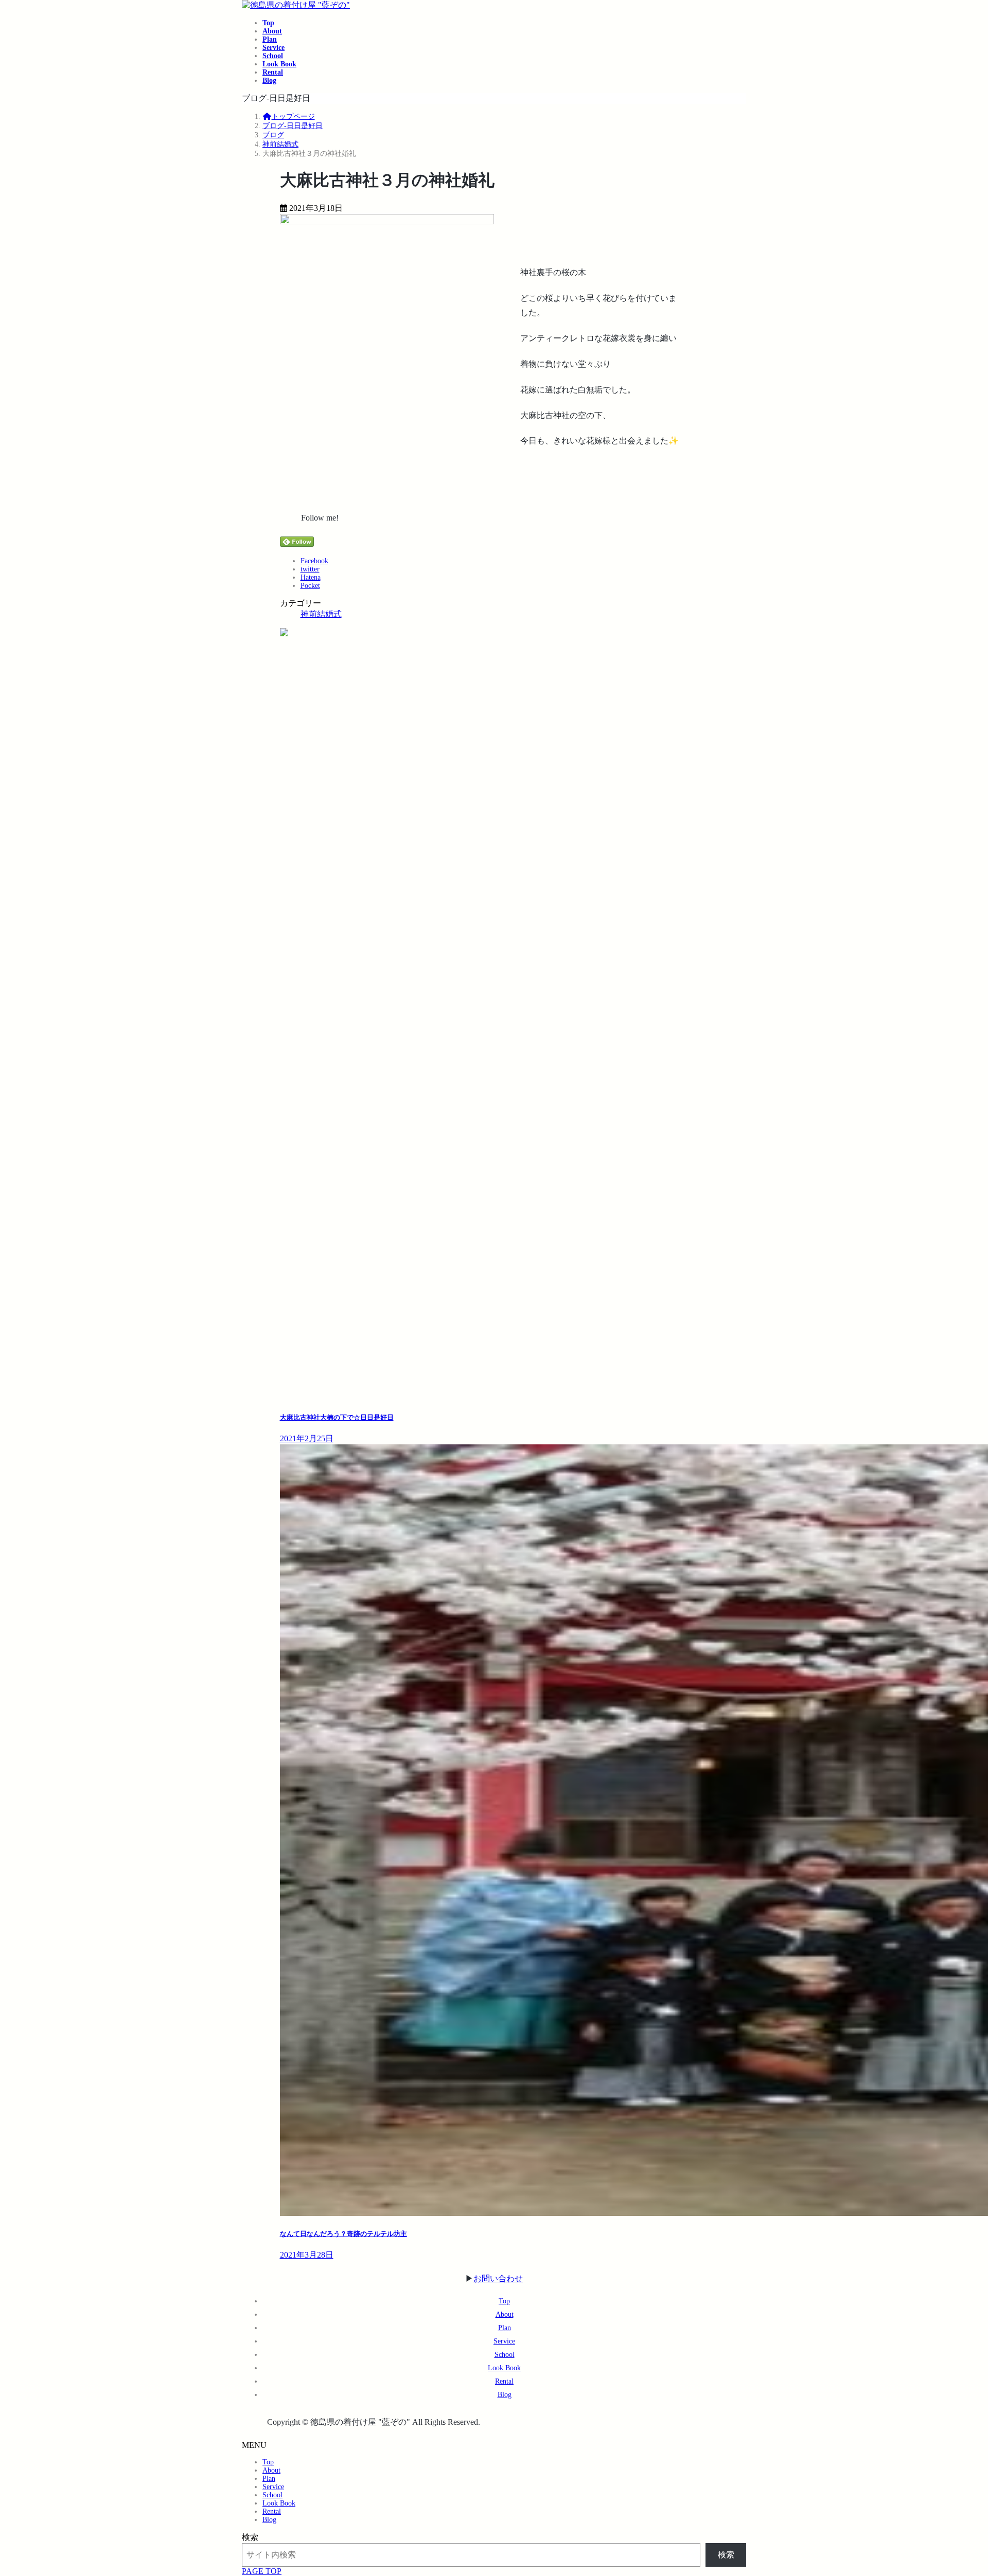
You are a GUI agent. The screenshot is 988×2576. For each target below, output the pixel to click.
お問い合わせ (498, 2278)
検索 (250, 2537)
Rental (504, 2381)
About (505, 2314)
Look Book (504, 2368)
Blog (505, 2395)
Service (504, 2341)
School (505, 2355)
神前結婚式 (321, 614)
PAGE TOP (262, 2571)
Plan (505, 2328)
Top (504, 2301)
